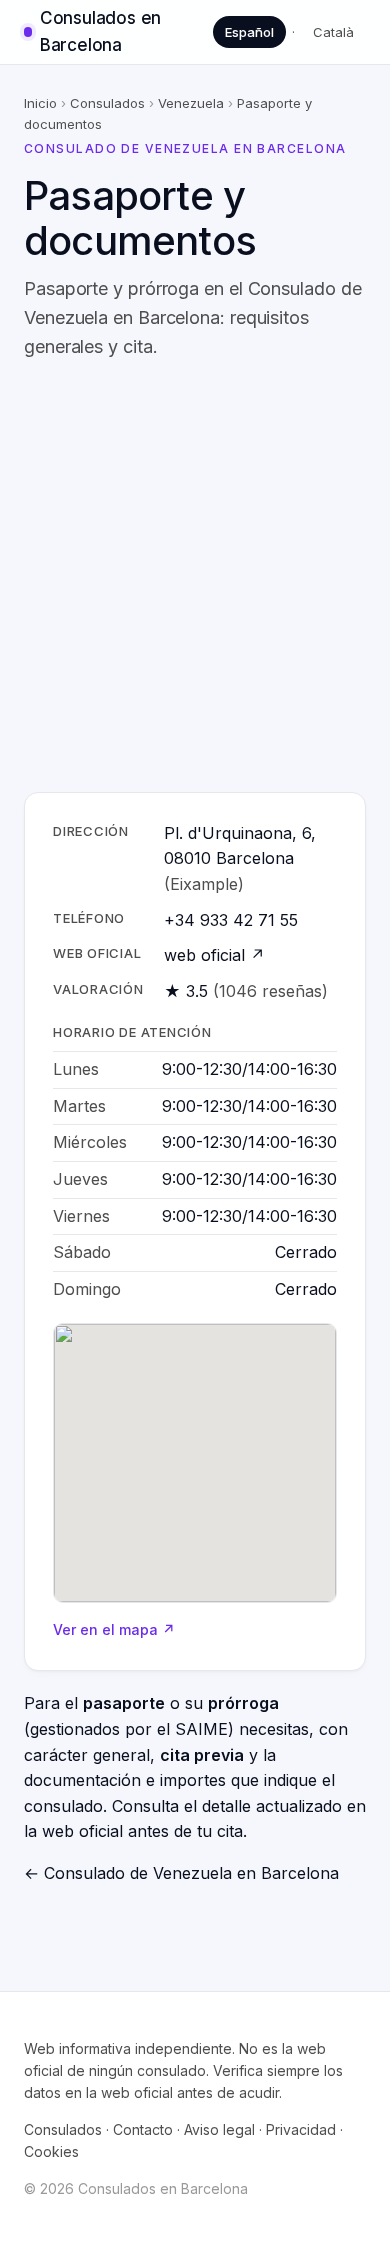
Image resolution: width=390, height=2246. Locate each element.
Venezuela (191, 103)
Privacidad (301, 2129)
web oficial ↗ (214, 955)
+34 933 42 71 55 (231, 920)
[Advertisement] (195, 577)
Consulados (107, 103)
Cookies (51, 2151)
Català (333, 32)
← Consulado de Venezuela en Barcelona (181, 1873)
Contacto (143, 2129)
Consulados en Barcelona (100, 31)
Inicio (40, 103)
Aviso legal (219, 2129)
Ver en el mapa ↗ (114, 1629)
